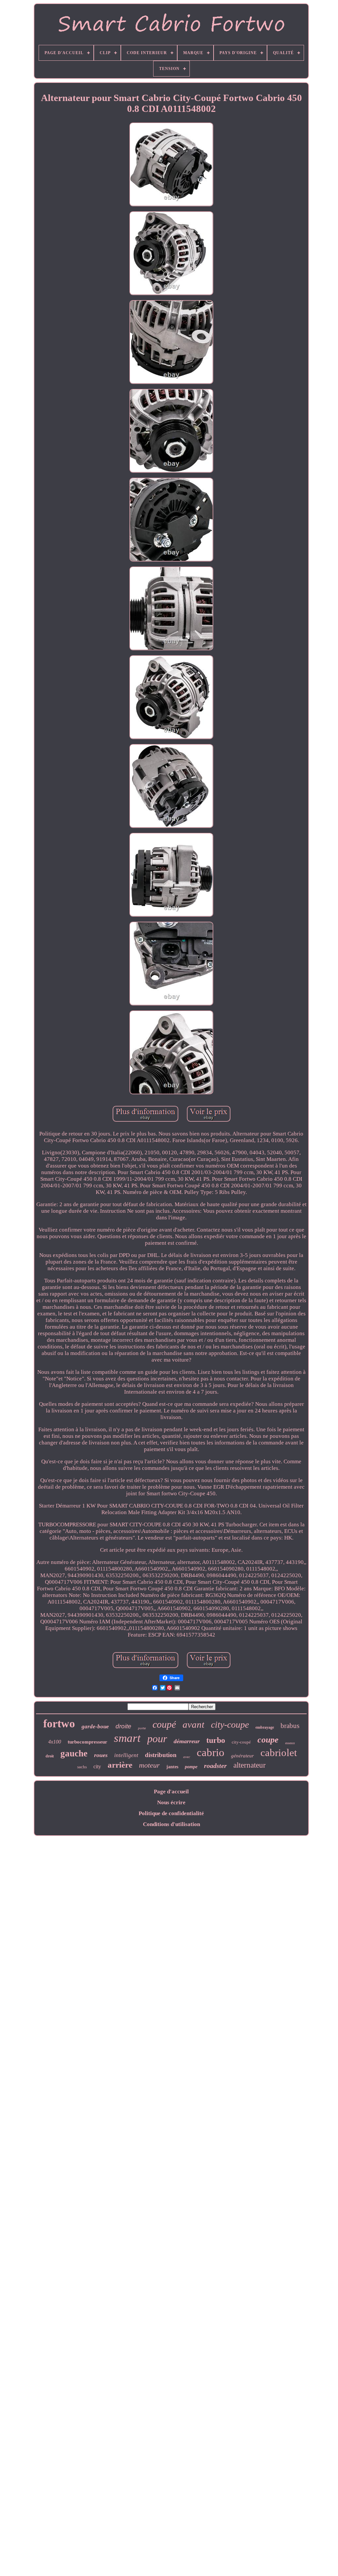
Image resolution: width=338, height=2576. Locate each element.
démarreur (187, 1741)
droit (50, 1756)
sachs (82, 1767)
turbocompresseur (87, 1742)
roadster (215, 1766)
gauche (74, 1753)
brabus (290, 1726)
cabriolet (279, 1753)
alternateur (250, 1765)
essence (290, 1743)
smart (127, 1738)
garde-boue (95, 1727)
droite (123, 1726)
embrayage (265, 1727)
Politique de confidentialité (171, 1813)
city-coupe (230, 1725)
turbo (216, 1740)
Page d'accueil (171, 1792)
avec (187, 1757)
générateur (242, 1756)
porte (142, 1728)
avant (193, 1724)
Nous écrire (171, 1802)
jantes (172, 1767)
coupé (164, 1724)
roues (101, 1755)
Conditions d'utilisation (171, 1824)
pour (157, 1739)
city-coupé (241, 1742)
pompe (191, 1767)
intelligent (126, 1755)
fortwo (59, 1724)
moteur (149, 1765)
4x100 (55, 1742)
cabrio (211, 1752)
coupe (268, 1740)
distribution (161, 1755)
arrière (120, 1765)
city (97, 1766)
